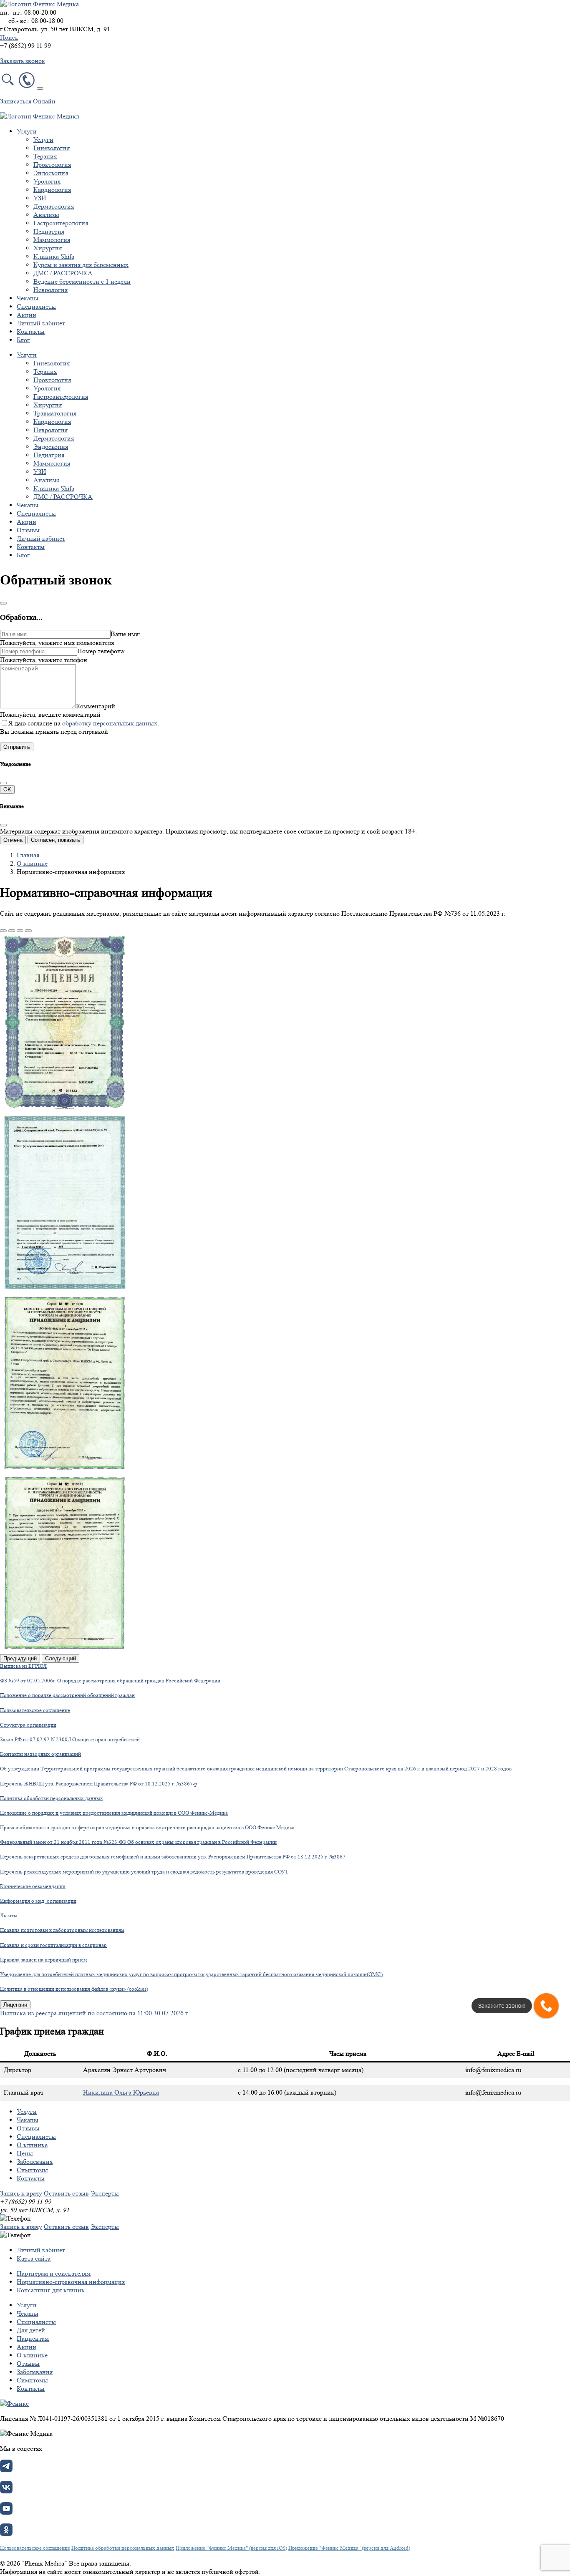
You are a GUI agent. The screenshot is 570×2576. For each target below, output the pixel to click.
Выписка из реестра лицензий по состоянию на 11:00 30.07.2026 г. (95, 2013)
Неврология (50, 290)
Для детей (31, 2330)
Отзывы (28, 530)
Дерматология (54, 206)
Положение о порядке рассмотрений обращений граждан (67, 1695)
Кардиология (52, 190)
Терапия (45, 156)
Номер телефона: (101, 651)
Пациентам (33, 2338)
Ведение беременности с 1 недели (82, 281)
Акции (26, 315)
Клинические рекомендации (33, 1886)
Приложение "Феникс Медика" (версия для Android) (349, 2548)
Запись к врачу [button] (21, 2193)
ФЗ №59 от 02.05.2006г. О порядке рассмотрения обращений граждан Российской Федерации (110, 1681)
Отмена (13, 840)
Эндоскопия (51, 173)
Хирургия (48, 248)
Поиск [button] (9, 37)
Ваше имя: (125, 634)
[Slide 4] (28, 931)
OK (7, 789)
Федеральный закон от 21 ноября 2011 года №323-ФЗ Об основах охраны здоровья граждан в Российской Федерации (138, 1842)
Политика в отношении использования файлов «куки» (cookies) (74, 1989)
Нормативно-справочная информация (71, 2282)
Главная (28, 855)
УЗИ (40, 198)
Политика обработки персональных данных (52, 1798)
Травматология (55, 413)
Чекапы (28, 298)
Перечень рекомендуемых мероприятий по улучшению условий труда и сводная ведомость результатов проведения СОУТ (144, 1872)
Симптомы (32, 2170)
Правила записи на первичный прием (43, 1960)
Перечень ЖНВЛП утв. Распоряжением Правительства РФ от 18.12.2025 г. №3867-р (99, 1784)
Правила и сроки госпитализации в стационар (53, 1945)
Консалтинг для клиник (51, 2290)
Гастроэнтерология (61, 223)
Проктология (52, 165)
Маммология (52, 240)
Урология (47, 181)
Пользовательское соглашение (35, 1710)
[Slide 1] (3, 931)
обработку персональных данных (110, 723)
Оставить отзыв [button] (66, 2193)
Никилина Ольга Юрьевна (121, 2092)
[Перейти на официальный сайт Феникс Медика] (14, 2404)
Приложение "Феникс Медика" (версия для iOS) (231, 2548)
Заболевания (35, 2162)
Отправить (17, 747)
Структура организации (28, 1725)
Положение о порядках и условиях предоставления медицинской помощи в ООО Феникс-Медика (114, 1813)
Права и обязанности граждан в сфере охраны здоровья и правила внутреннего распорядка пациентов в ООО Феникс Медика (147, 1827)
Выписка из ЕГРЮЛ (23, 1666)
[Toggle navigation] (40, 88)
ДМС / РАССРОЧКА (63, 273)
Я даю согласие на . (84, 723)
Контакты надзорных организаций (40, 1754)
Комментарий (96, 706)
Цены (25, 2153)
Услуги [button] (27, 131)
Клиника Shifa (54, 256)
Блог (23, 340)
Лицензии (15, 2005)
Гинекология (52, 148)
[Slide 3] (20, 931)
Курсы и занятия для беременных (81, 265)
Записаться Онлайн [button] (28, 101)
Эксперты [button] (105, 2193)
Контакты (31, 331)
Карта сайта (34, 2258)
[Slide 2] (12, 931)
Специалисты (36, 306)
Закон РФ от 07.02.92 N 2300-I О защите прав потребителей (70, 1739)
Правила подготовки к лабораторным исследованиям (62, 1930)
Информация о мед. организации (38, 1901)
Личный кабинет (41, 323)
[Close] (3, 603)
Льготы (9, 1915)
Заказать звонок (23, 61)
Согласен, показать (55, 840)
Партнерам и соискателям (54, 2273)
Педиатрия (49, 231)
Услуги (43, 140)
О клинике (32, 863)
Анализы (46, 215)
